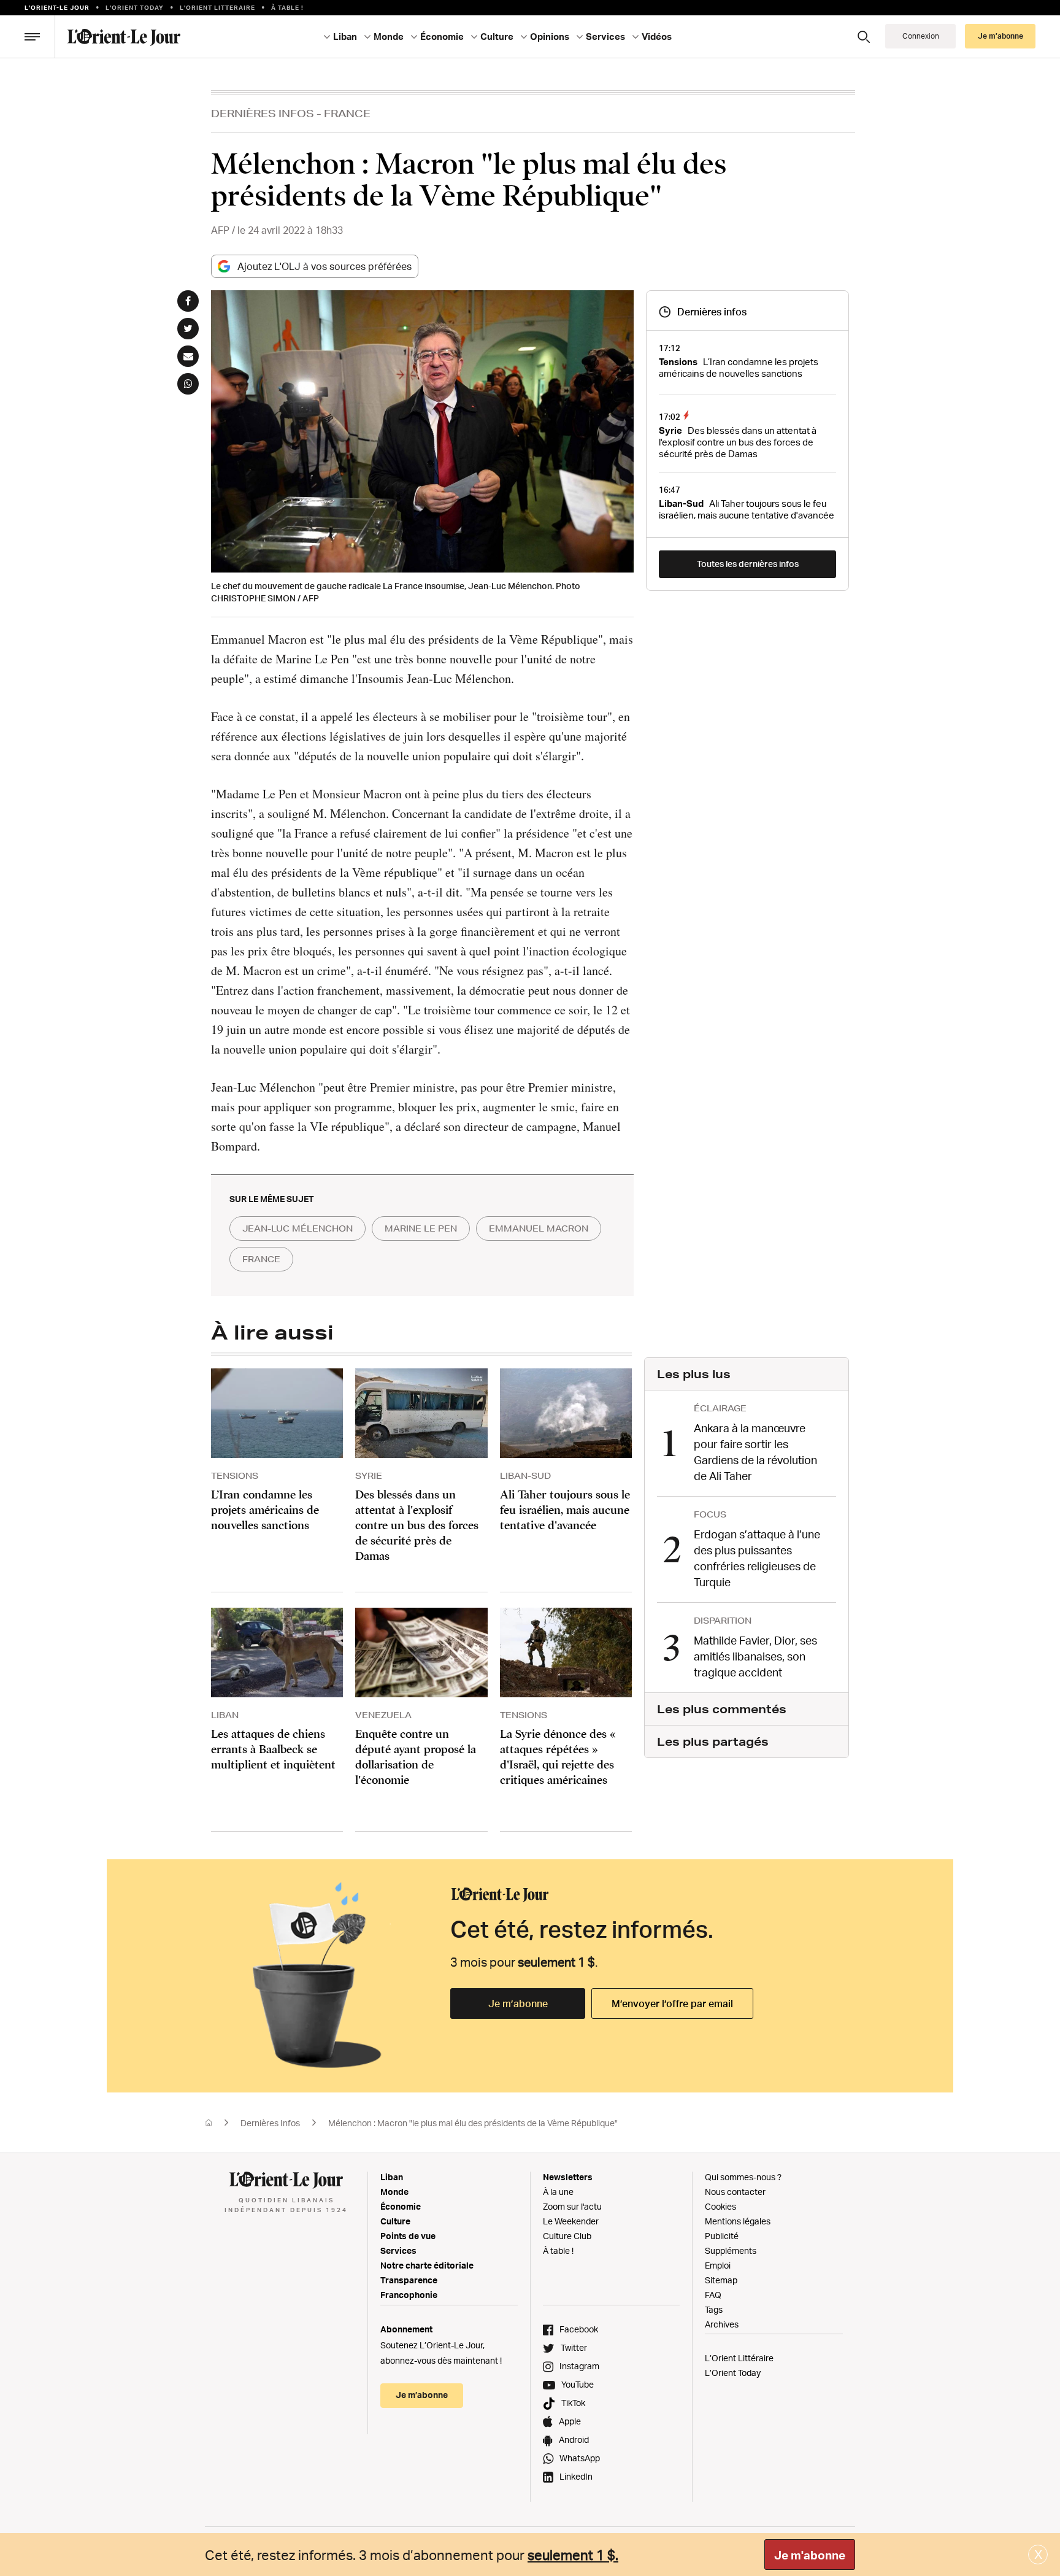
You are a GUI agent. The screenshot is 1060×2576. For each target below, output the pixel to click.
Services (398, 2250)
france (261, 1259)
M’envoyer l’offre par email (672, 2003)
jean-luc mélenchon (298, 1228)
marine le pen (421, 1228)
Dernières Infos (263, 113)
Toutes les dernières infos (748, 564)
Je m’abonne (518, 2003)
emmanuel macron (539, 1228)
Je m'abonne (810, 2555)
